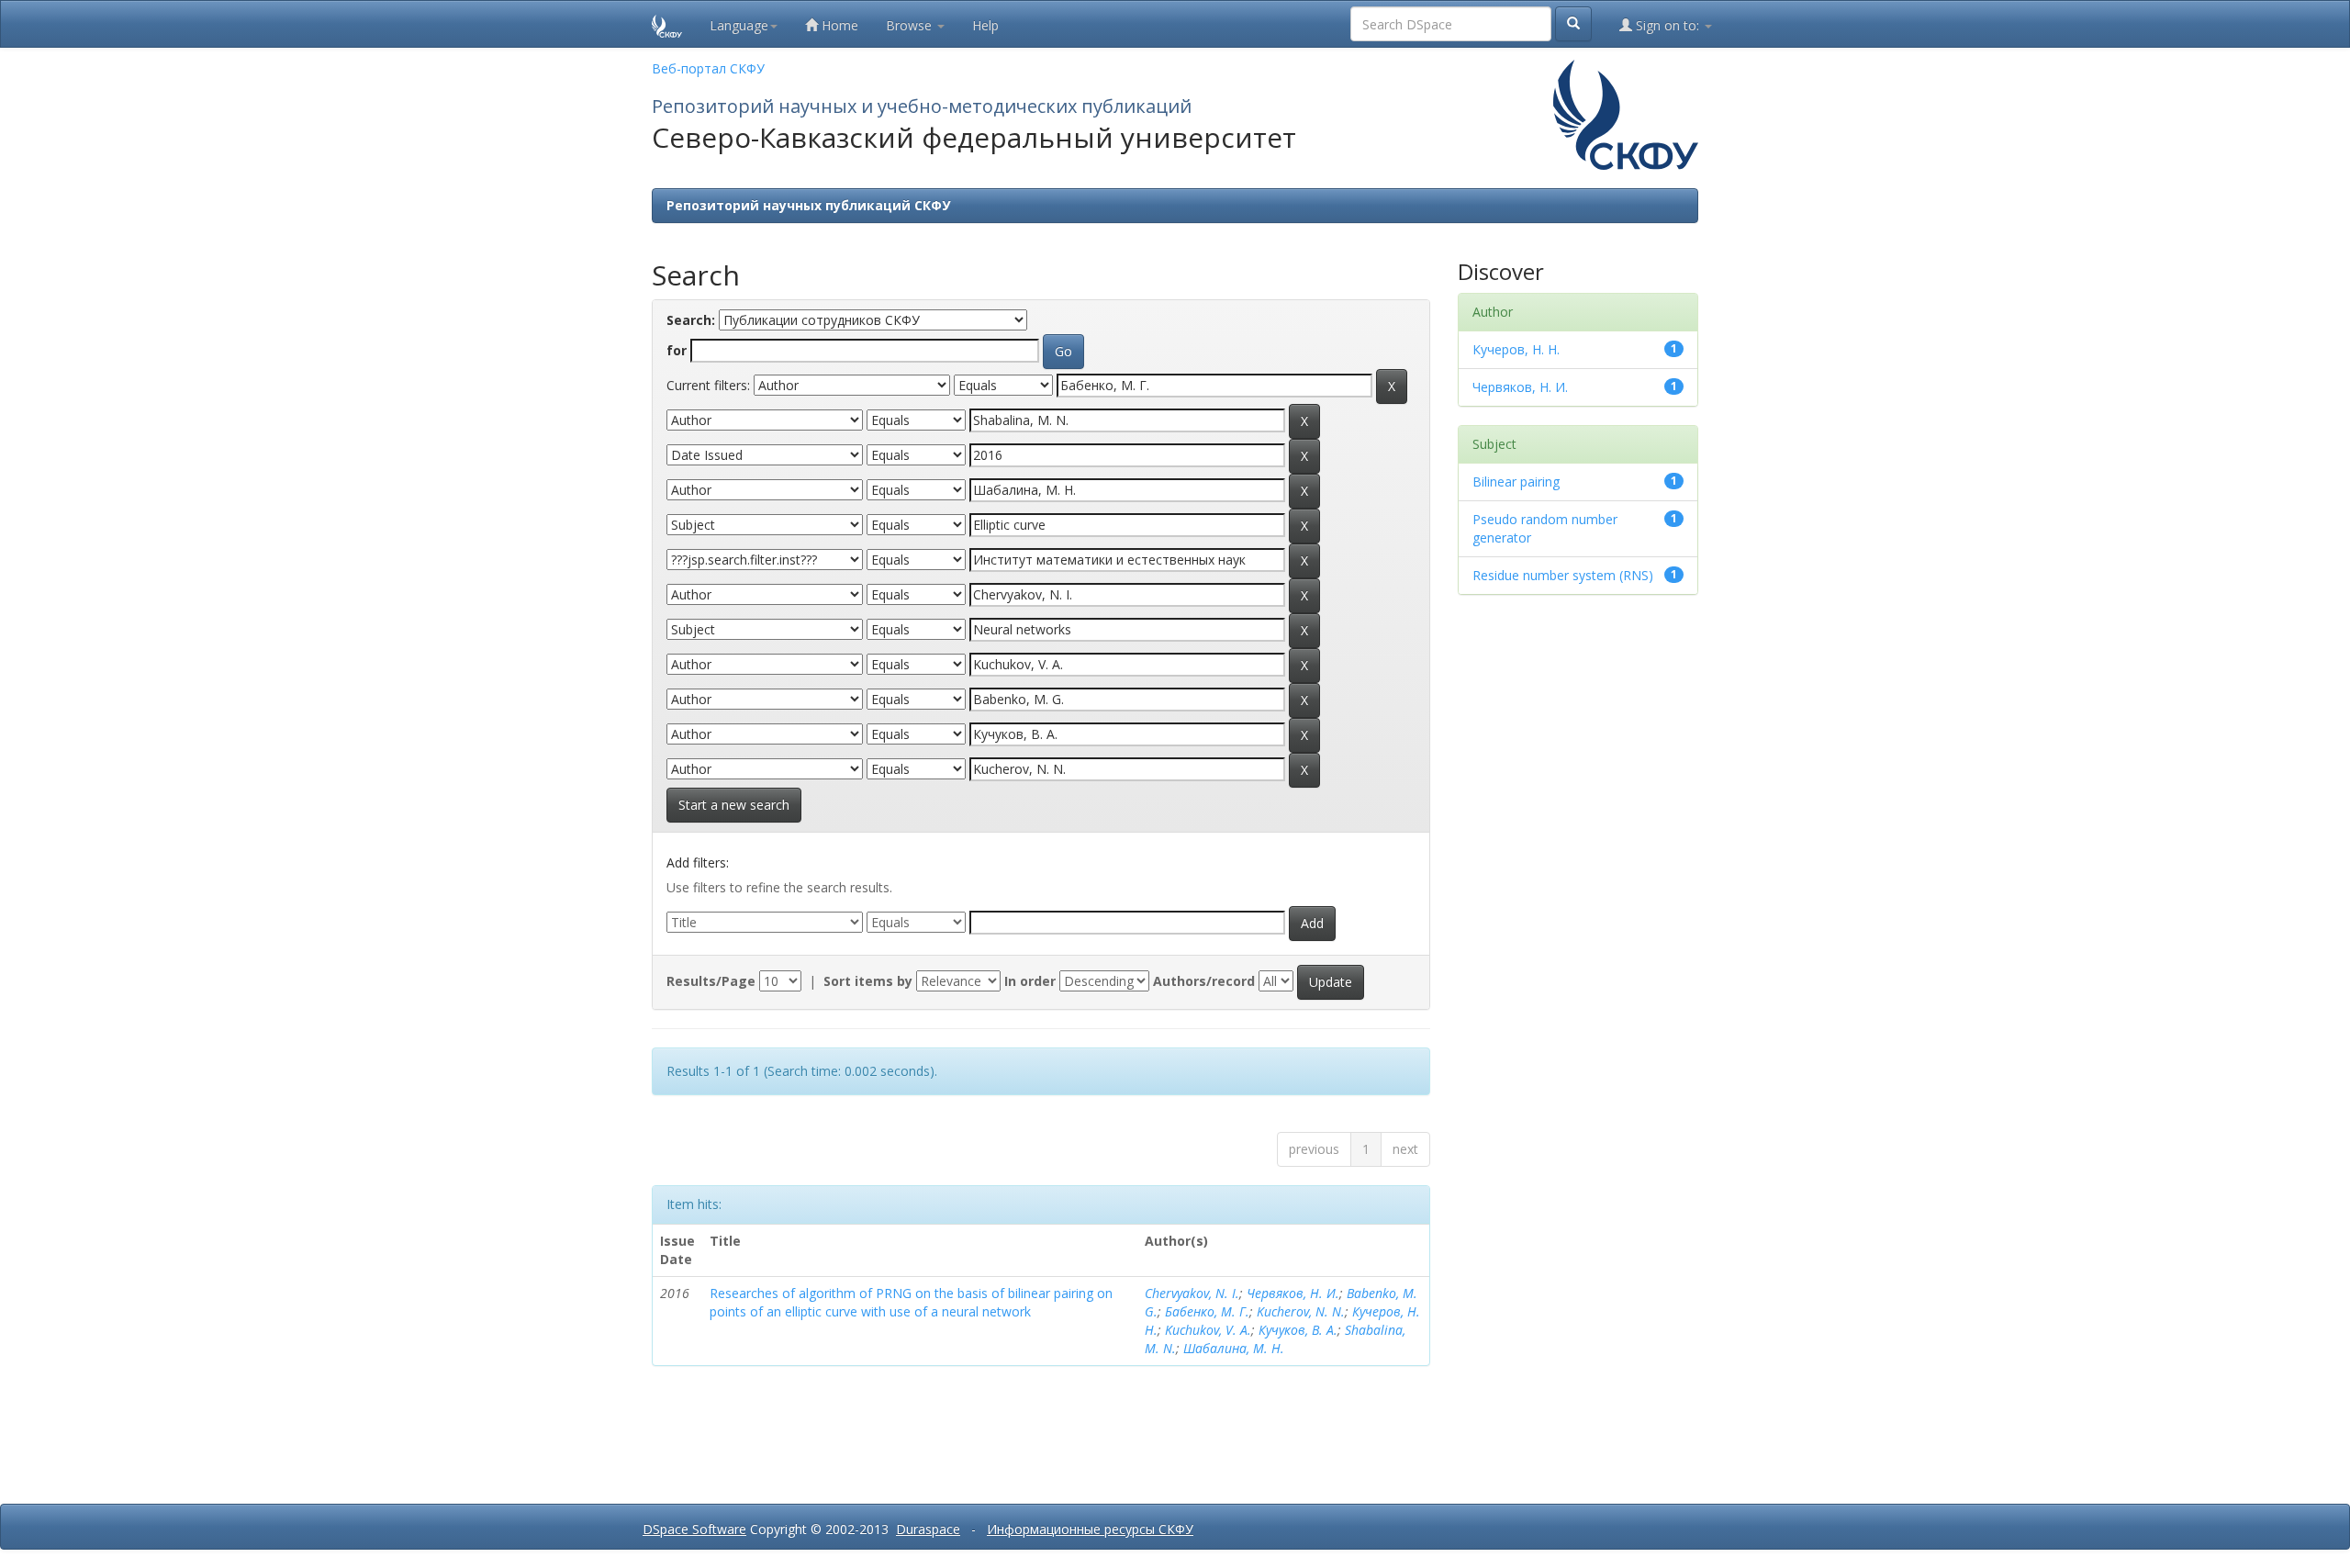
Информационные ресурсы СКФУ (1090, 1529)
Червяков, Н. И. (1293, 1293)
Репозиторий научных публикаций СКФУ (808, 205)
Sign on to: (1667, 25)
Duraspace (928, 1529)
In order (1030, 981)
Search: (691, 320)
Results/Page (711, 981)
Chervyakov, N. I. (1192, 1293)
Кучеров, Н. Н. (1516, 349)
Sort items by (868, 981)
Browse (911, 25)
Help (985, 25)
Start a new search (734, 805)
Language (739, 25)
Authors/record (1204, 981)
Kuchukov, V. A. (1208, 1330)
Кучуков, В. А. (1298, 1330)
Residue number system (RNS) (1563, 575)
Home (838, 25)
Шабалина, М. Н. (1234, 1348)
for (677, 350)
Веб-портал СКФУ (708, 68)
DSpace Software (694, 1529)
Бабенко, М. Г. (1207, 1311)
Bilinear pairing (1516, 482)
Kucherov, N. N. (1301, 1311)
